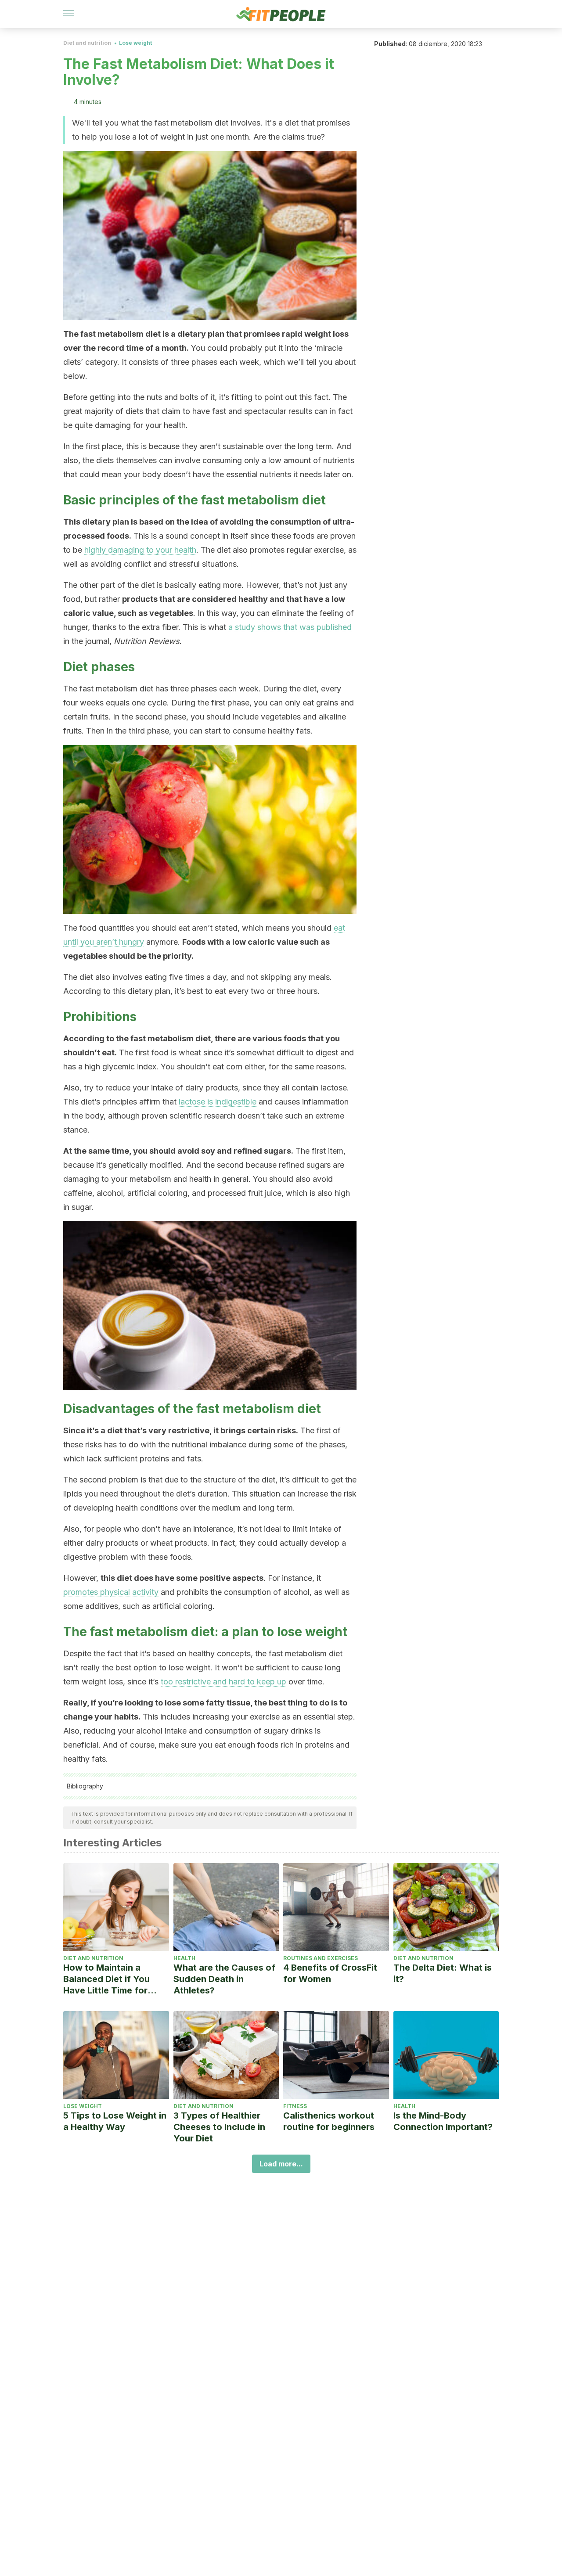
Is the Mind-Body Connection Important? (443, 2121)
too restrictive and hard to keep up (223, 1682)
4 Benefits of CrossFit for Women (330, 1973)
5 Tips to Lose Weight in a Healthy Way (115, 2121)
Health (184, 1958)
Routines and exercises (321, 1958)
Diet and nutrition (87, 43)
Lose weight (135, 43)
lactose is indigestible (218, 1102)
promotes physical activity (111, 1592)
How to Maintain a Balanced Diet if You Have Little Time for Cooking (106, 1979)
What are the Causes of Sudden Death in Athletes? (224, 1979)
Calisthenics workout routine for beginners (329, 2121)
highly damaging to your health (140, 550)
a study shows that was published (290, 627)
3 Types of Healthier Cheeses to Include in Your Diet (219, 2127)
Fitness (295, 2106)
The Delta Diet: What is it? (443, 1973)
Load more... (281, 2164)
